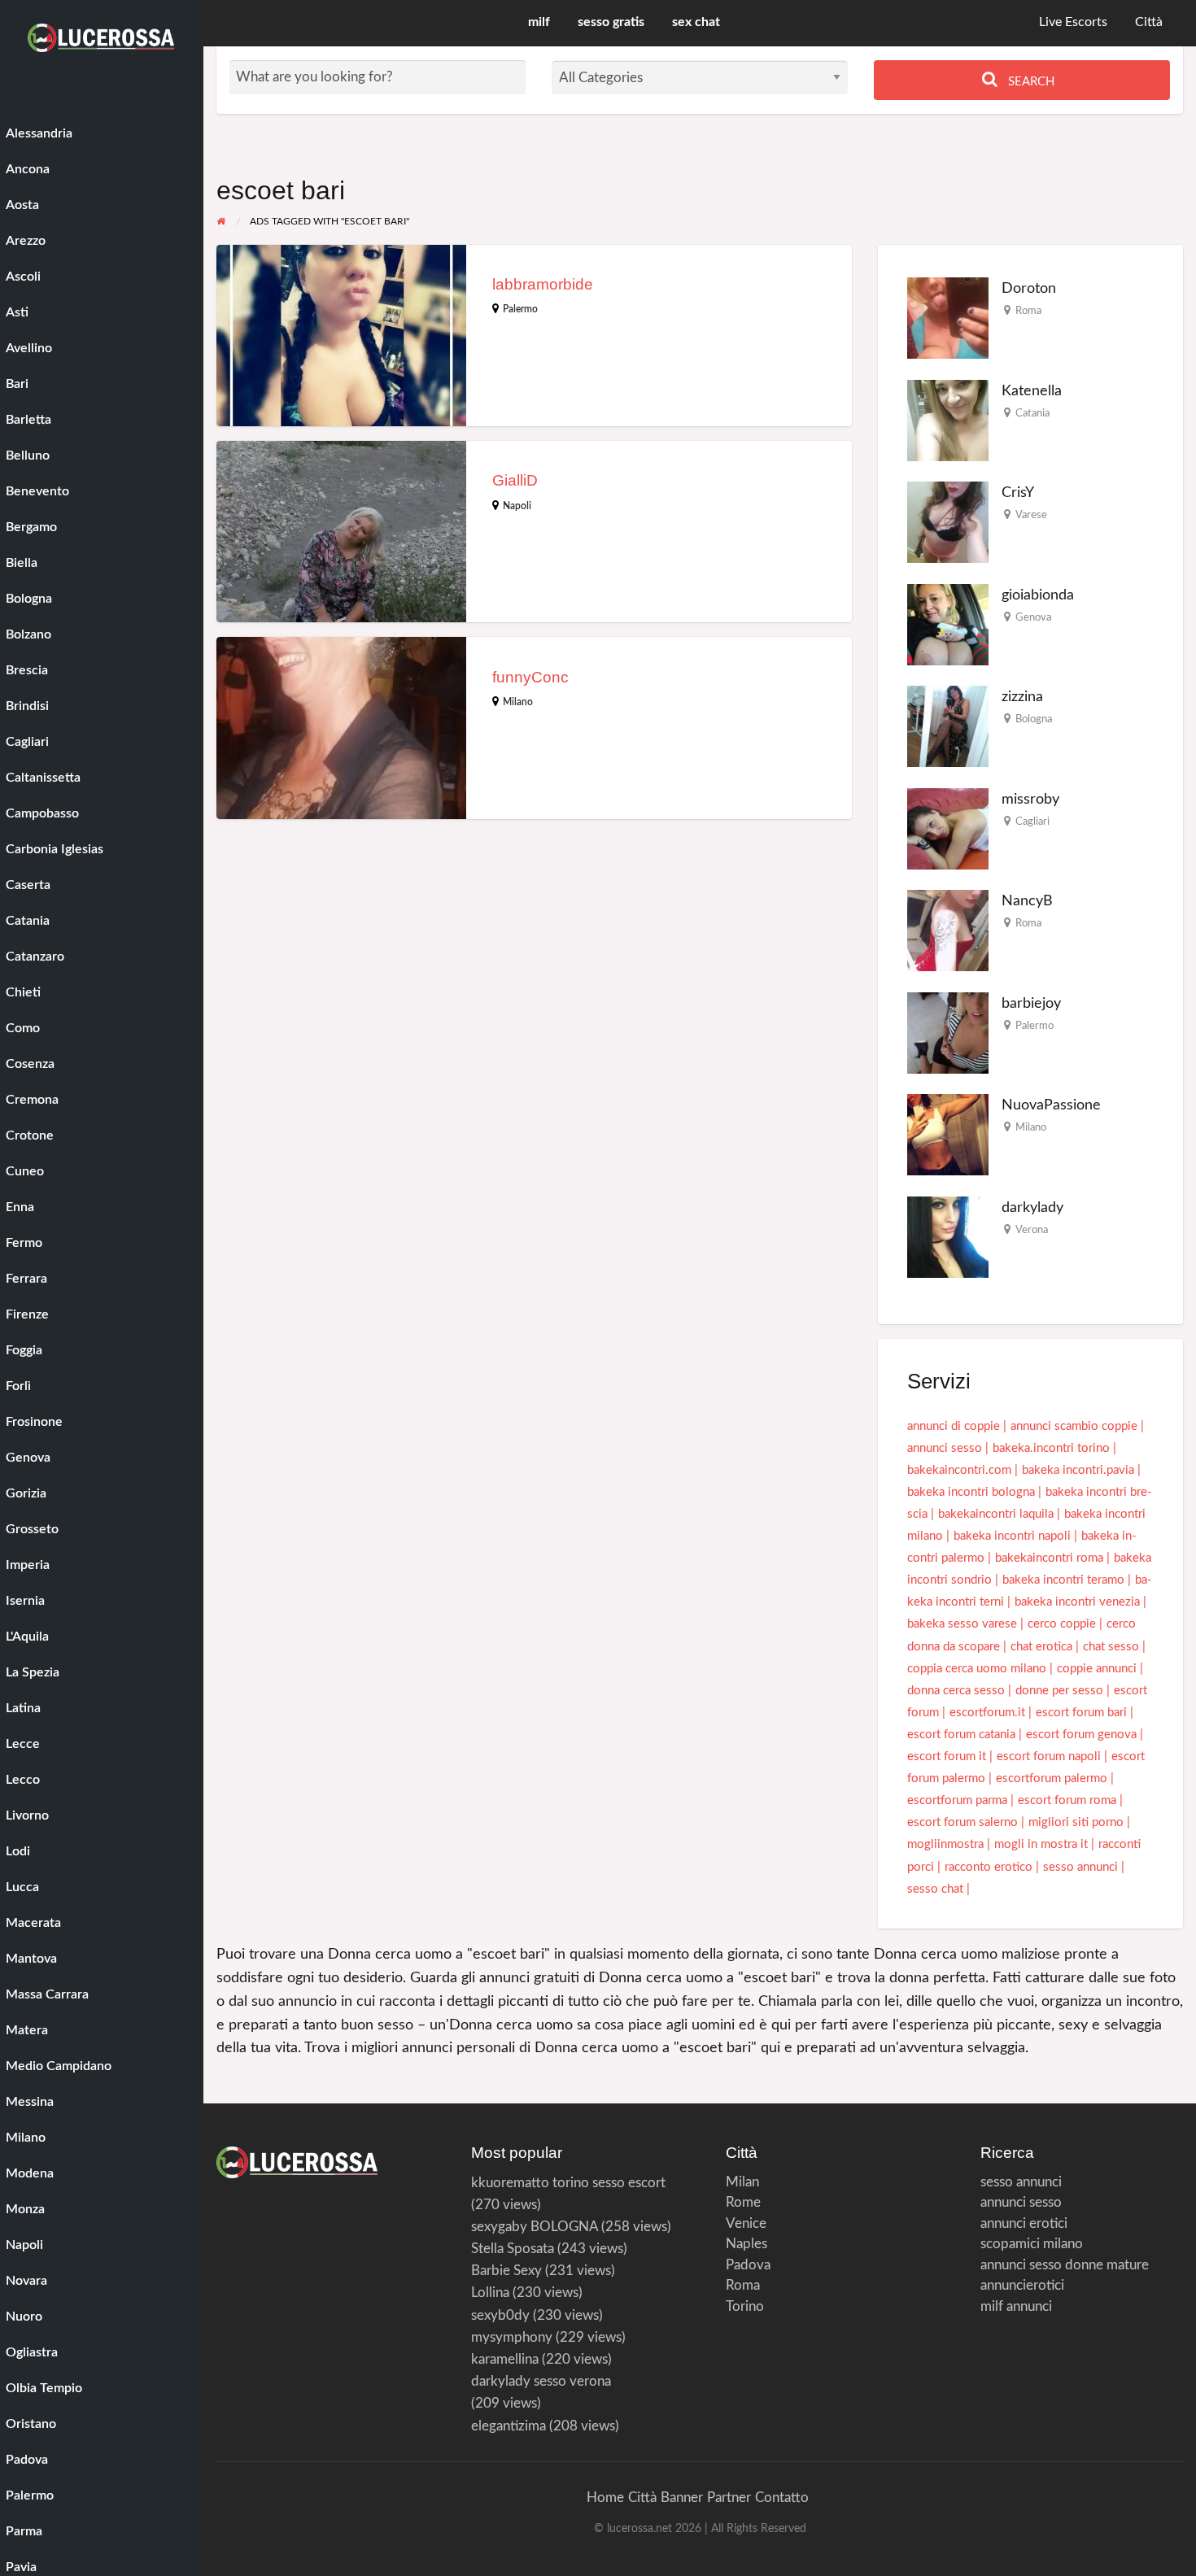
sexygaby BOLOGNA (535, 2227)
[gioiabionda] (948, 624)
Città (1149, 22)
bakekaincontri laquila (996, 1514)
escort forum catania (961, 1735)
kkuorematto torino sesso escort (568, 2183)
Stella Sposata (513, 2249)
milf (539, 22)
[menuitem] (1073, 23)
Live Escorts (1073, 22)
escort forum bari (1081, 1713)
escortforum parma (957, 1800)
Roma (1028, 311)
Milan (742, 2182)
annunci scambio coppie (1074, 1426)
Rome (743, 2202)
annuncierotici (1022, 2285)
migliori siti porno (1076, 1822)
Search (1030, 82)
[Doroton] (948, 318)
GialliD (515, 480)
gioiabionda (1038, 595)
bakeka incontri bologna (971, 1492)
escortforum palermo (1052, 1778)
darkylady (1032, 1207)
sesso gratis (611, 22)
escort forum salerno (962, 1822)
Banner (682, 2498)
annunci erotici (1024, 2223)
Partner (729, 2498)
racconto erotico (989, 1867)
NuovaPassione (1051, 1105)
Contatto (782, 2498)
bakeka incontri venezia (1077, 1602)
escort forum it (947, 1757)
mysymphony (512, 2337)
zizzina (1022, 697)
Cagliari (1032, 822)
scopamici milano (1032, 2244)
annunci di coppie (954, 1426)
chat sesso (1111, 1647)
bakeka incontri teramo (1063, 1580)
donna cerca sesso (956, 1691)
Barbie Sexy (506, 2271)
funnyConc (530, 677)
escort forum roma (1067, 1800)
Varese (1031, 515)
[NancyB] (948, 930)
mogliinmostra (945, 1844)
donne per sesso (1059, 1691)
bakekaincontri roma (1049, 1558)
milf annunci (1016, 2306)
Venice (746, 2223)
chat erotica (1041, 1647)
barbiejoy (1031, 1003)
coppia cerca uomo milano (977, 1669)
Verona (1032, 1230)
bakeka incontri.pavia (1078, 1470)
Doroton (1029, 288)
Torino (745, 2306)
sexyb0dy (500, 2315)
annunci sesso (945, 1448)
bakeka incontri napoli (1012, 1536)
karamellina (505, 2359)
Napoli (517, 506)
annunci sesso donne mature (1065, 2265)
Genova (1033, 617)
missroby (1030, 799)
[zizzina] (948, 726)
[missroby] (948, 828)
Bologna (1034, 719)
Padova (748, 2265)
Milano (518, 702)
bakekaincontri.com (959, 1470)
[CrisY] (948, 522)
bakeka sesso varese (962, 1624)
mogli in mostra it (1041, 1844)
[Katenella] (948, 420)
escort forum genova (1081, 1735)
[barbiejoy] (948, 1033)
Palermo (520, 309)
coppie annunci (1097, 1669)
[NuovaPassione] (948, 1134)
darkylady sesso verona (541, 2381)
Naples (746, 2244)
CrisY (1018, 493)
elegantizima (509, 2426)
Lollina (490, 2293)
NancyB (1027, 901)
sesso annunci (1080, 1867)
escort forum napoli (1049, 1757)
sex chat (696, 22)
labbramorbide (543, 284)
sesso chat (935, 1889)
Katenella (1032, 391)
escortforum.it (987, 1713)
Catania (1032, 413)
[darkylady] (948, 1237)
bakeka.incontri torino (1051, 1448)
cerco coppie (1062, 1624)
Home (605, 2498)
